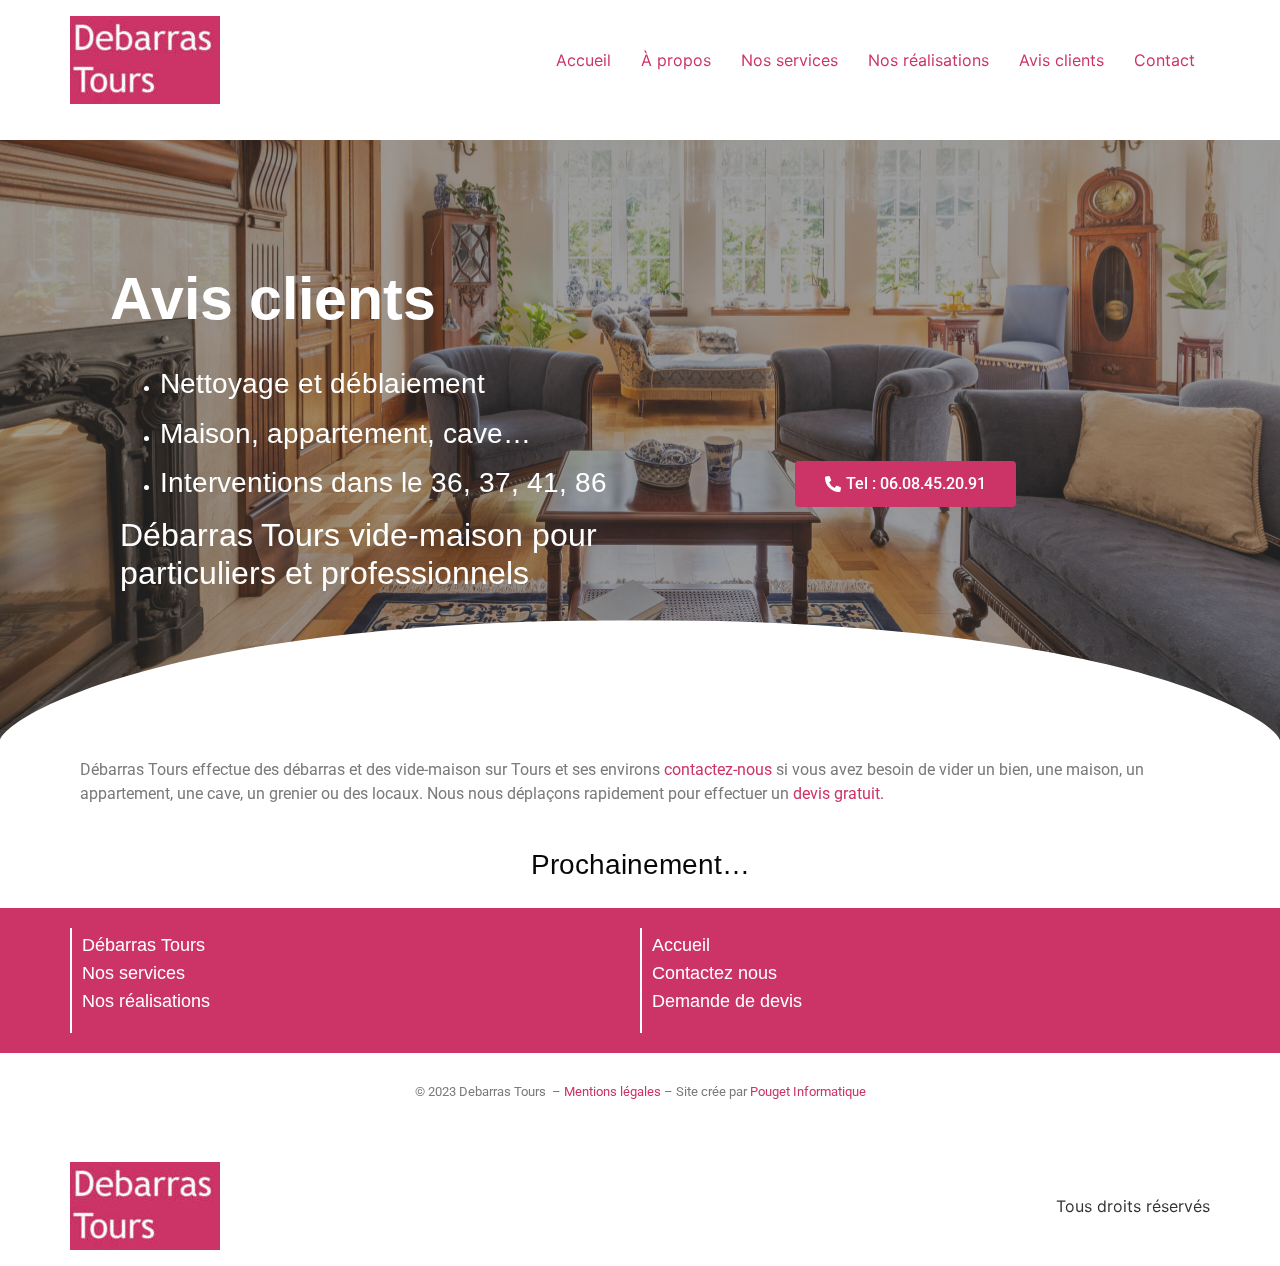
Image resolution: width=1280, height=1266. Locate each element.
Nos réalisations (928, 60)
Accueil (583, 60)
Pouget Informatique (808, 1091)
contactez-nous (718, 769)
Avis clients (1061, 60)
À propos (676, 60)
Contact (1164, 60)
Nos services (789, 60)
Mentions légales (612, 1091)
